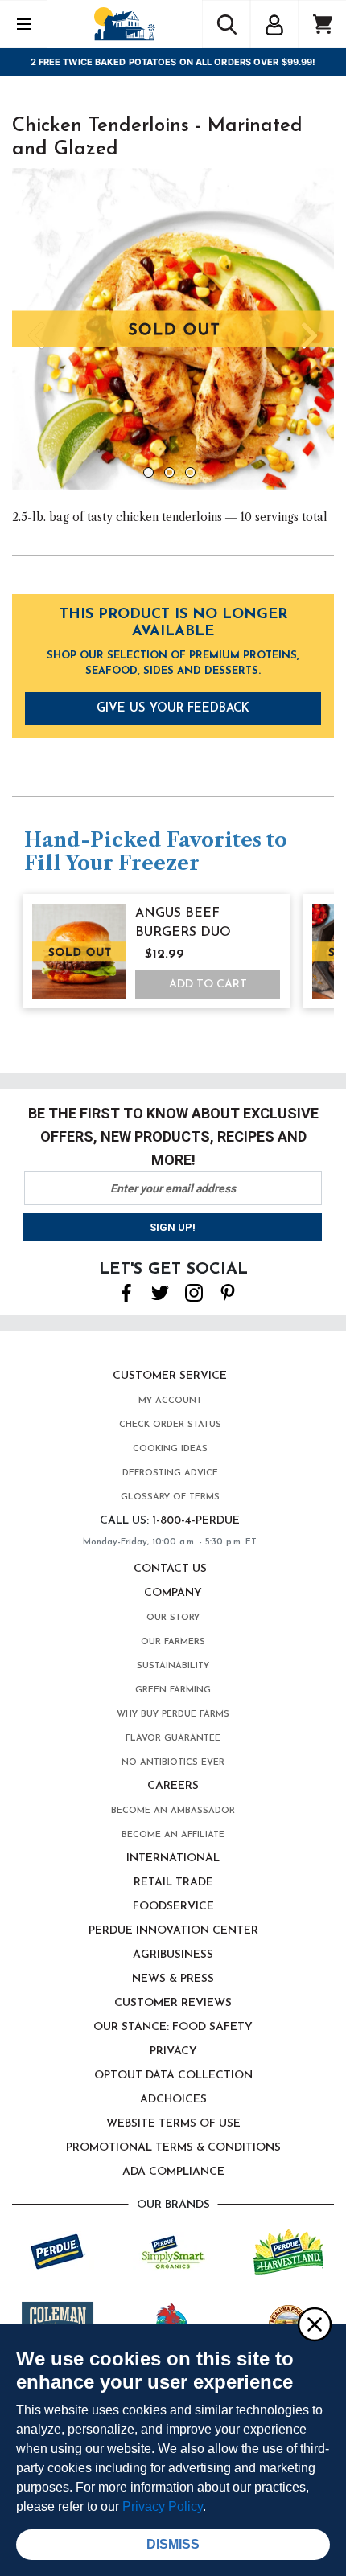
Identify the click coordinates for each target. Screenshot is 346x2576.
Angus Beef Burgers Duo (183, 923)
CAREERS (173, 1786)
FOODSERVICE (173, 1907)
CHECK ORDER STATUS (170, 1425)
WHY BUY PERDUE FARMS (173, 1715)
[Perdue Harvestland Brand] (288, 2250)
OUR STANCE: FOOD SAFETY (173, 2027)
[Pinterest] (228, 1291)
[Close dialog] (314, 2324)
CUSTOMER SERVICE (170, 1376)
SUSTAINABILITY (173, 1666)
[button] (274, 23)
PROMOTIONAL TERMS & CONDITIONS (173, 2148)
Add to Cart (208, 984)
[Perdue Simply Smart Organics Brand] (173, 2250)
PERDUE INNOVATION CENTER (173, 1931)
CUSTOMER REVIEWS (173, 2003)
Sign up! (173, 1227)
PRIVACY (173, 2051)
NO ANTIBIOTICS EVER (173, 1763)
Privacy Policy (163, 2506)
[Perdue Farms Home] (124, 24)
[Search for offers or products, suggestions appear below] (226, 24)
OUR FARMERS (173, 1642)
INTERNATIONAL (173, 1858)
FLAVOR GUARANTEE (173, 1739)
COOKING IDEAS (170, 1449)
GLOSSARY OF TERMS (170, 1497)
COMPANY (173, 1593)
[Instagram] (194, 1291)
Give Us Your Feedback (173, 709)
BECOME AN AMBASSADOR (173, 1811)
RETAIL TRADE (173, 1883)
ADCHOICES (173, 2100)
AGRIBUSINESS (173, 1955)
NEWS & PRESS (173, 1979)
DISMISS (173, 2544)
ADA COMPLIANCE (173, 2172)
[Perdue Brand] (58, 2250)
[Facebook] (126, 1291)
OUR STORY (173, 1618)
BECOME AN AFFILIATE (173, 1835)
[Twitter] (160, 1291)
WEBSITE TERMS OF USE (173, 2124)
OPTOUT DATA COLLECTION (173, 2076)
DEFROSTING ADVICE (170, 1473)
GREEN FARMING (173, 1690)
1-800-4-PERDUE (196, 1521)
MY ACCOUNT (170, 1401)
